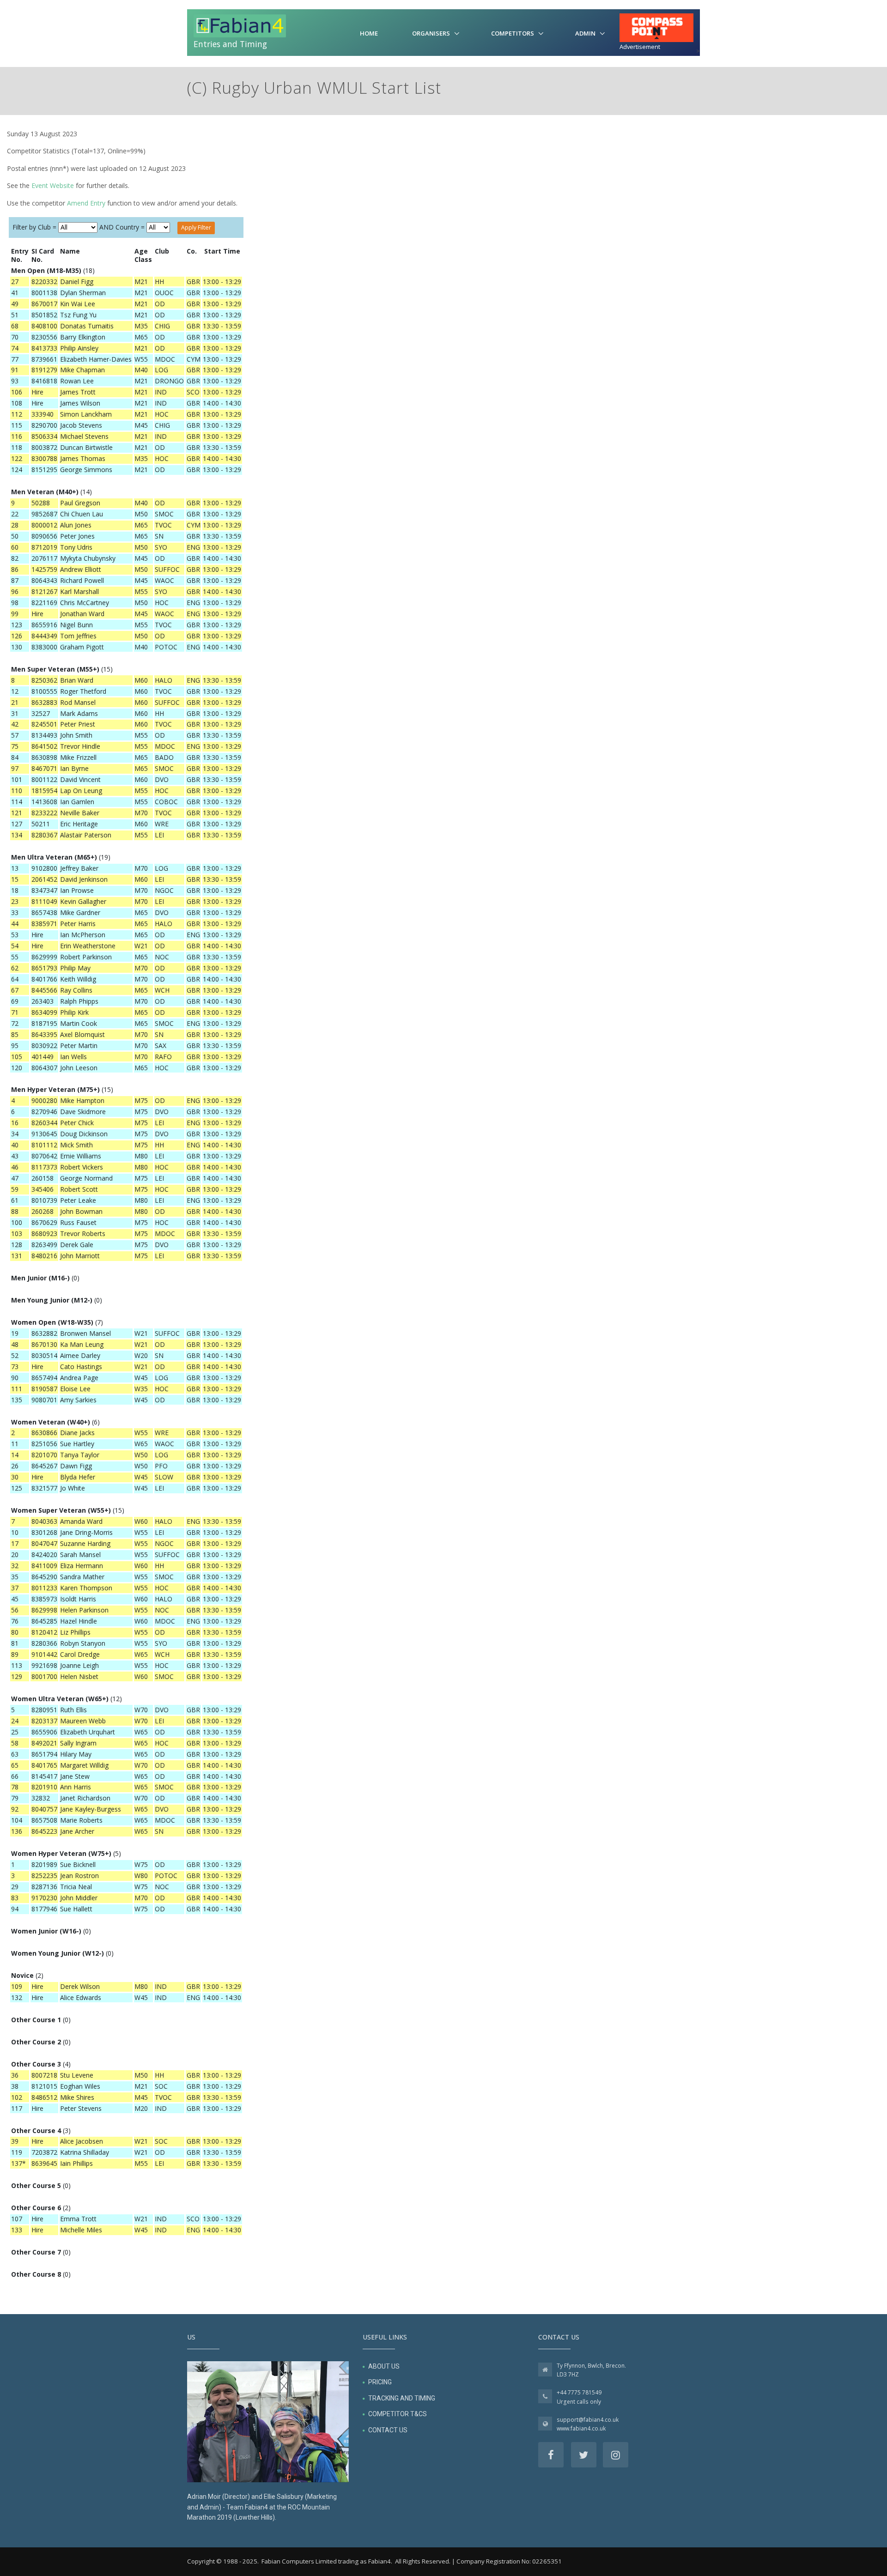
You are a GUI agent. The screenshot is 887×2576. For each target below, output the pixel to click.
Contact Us (388, 2430)
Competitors (513, 33)
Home (369, 33)
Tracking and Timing (402, 2398)
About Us (384, 2366)
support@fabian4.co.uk (588, 2420)
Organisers (431, 33)
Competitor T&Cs (398, 2414)
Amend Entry (86, 203)
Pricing (380, 2382)
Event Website (53, 185)
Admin (585, 33)
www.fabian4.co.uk (581, 2428)
